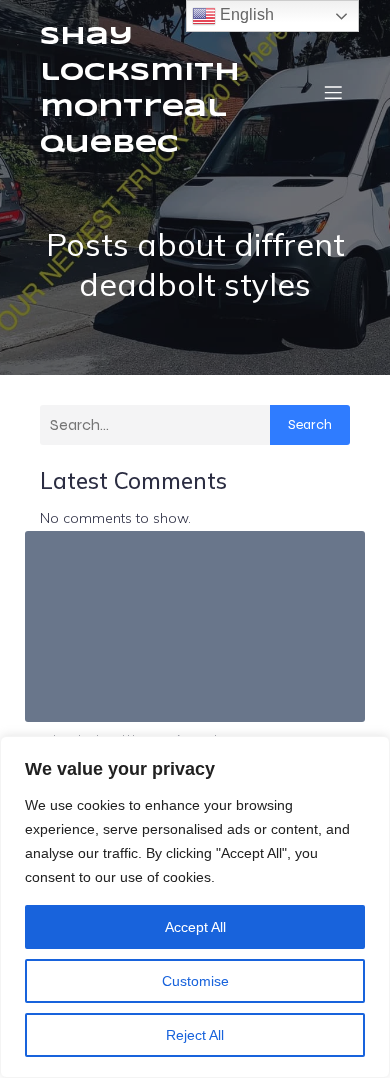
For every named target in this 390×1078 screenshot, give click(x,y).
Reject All (195, 1035)
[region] (195, 907)
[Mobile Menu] (333, 92)
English (245, 14)
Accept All (195, 927)
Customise (195, 981)
